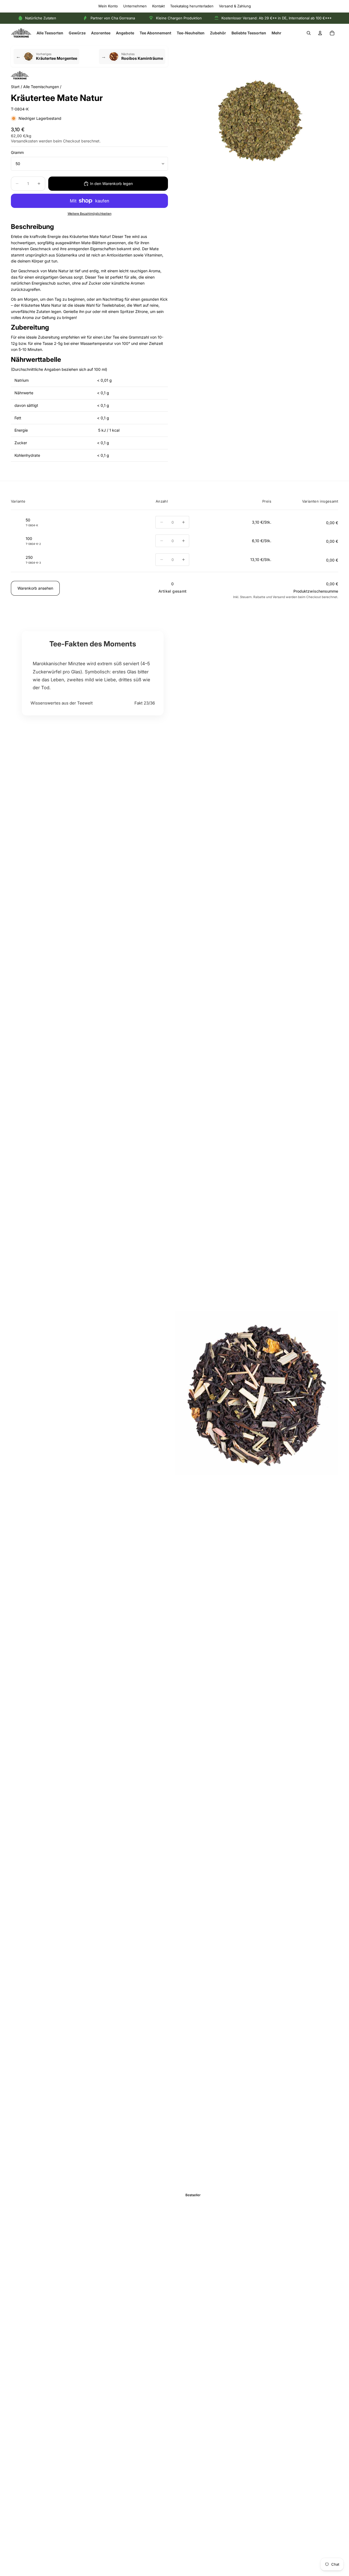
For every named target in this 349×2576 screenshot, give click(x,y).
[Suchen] (309, 33)
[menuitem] (276, 33)
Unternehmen (135, 6)
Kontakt (158, 6)
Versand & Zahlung (235, 6)
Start (15, 87)
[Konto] (320, 33)
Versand (279, 597)
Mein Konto (108, 6)
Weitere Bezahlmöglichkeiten (90, 214)
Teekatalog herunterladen (192, 6)
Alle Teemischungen (41, 87)
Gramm (17, 152)
